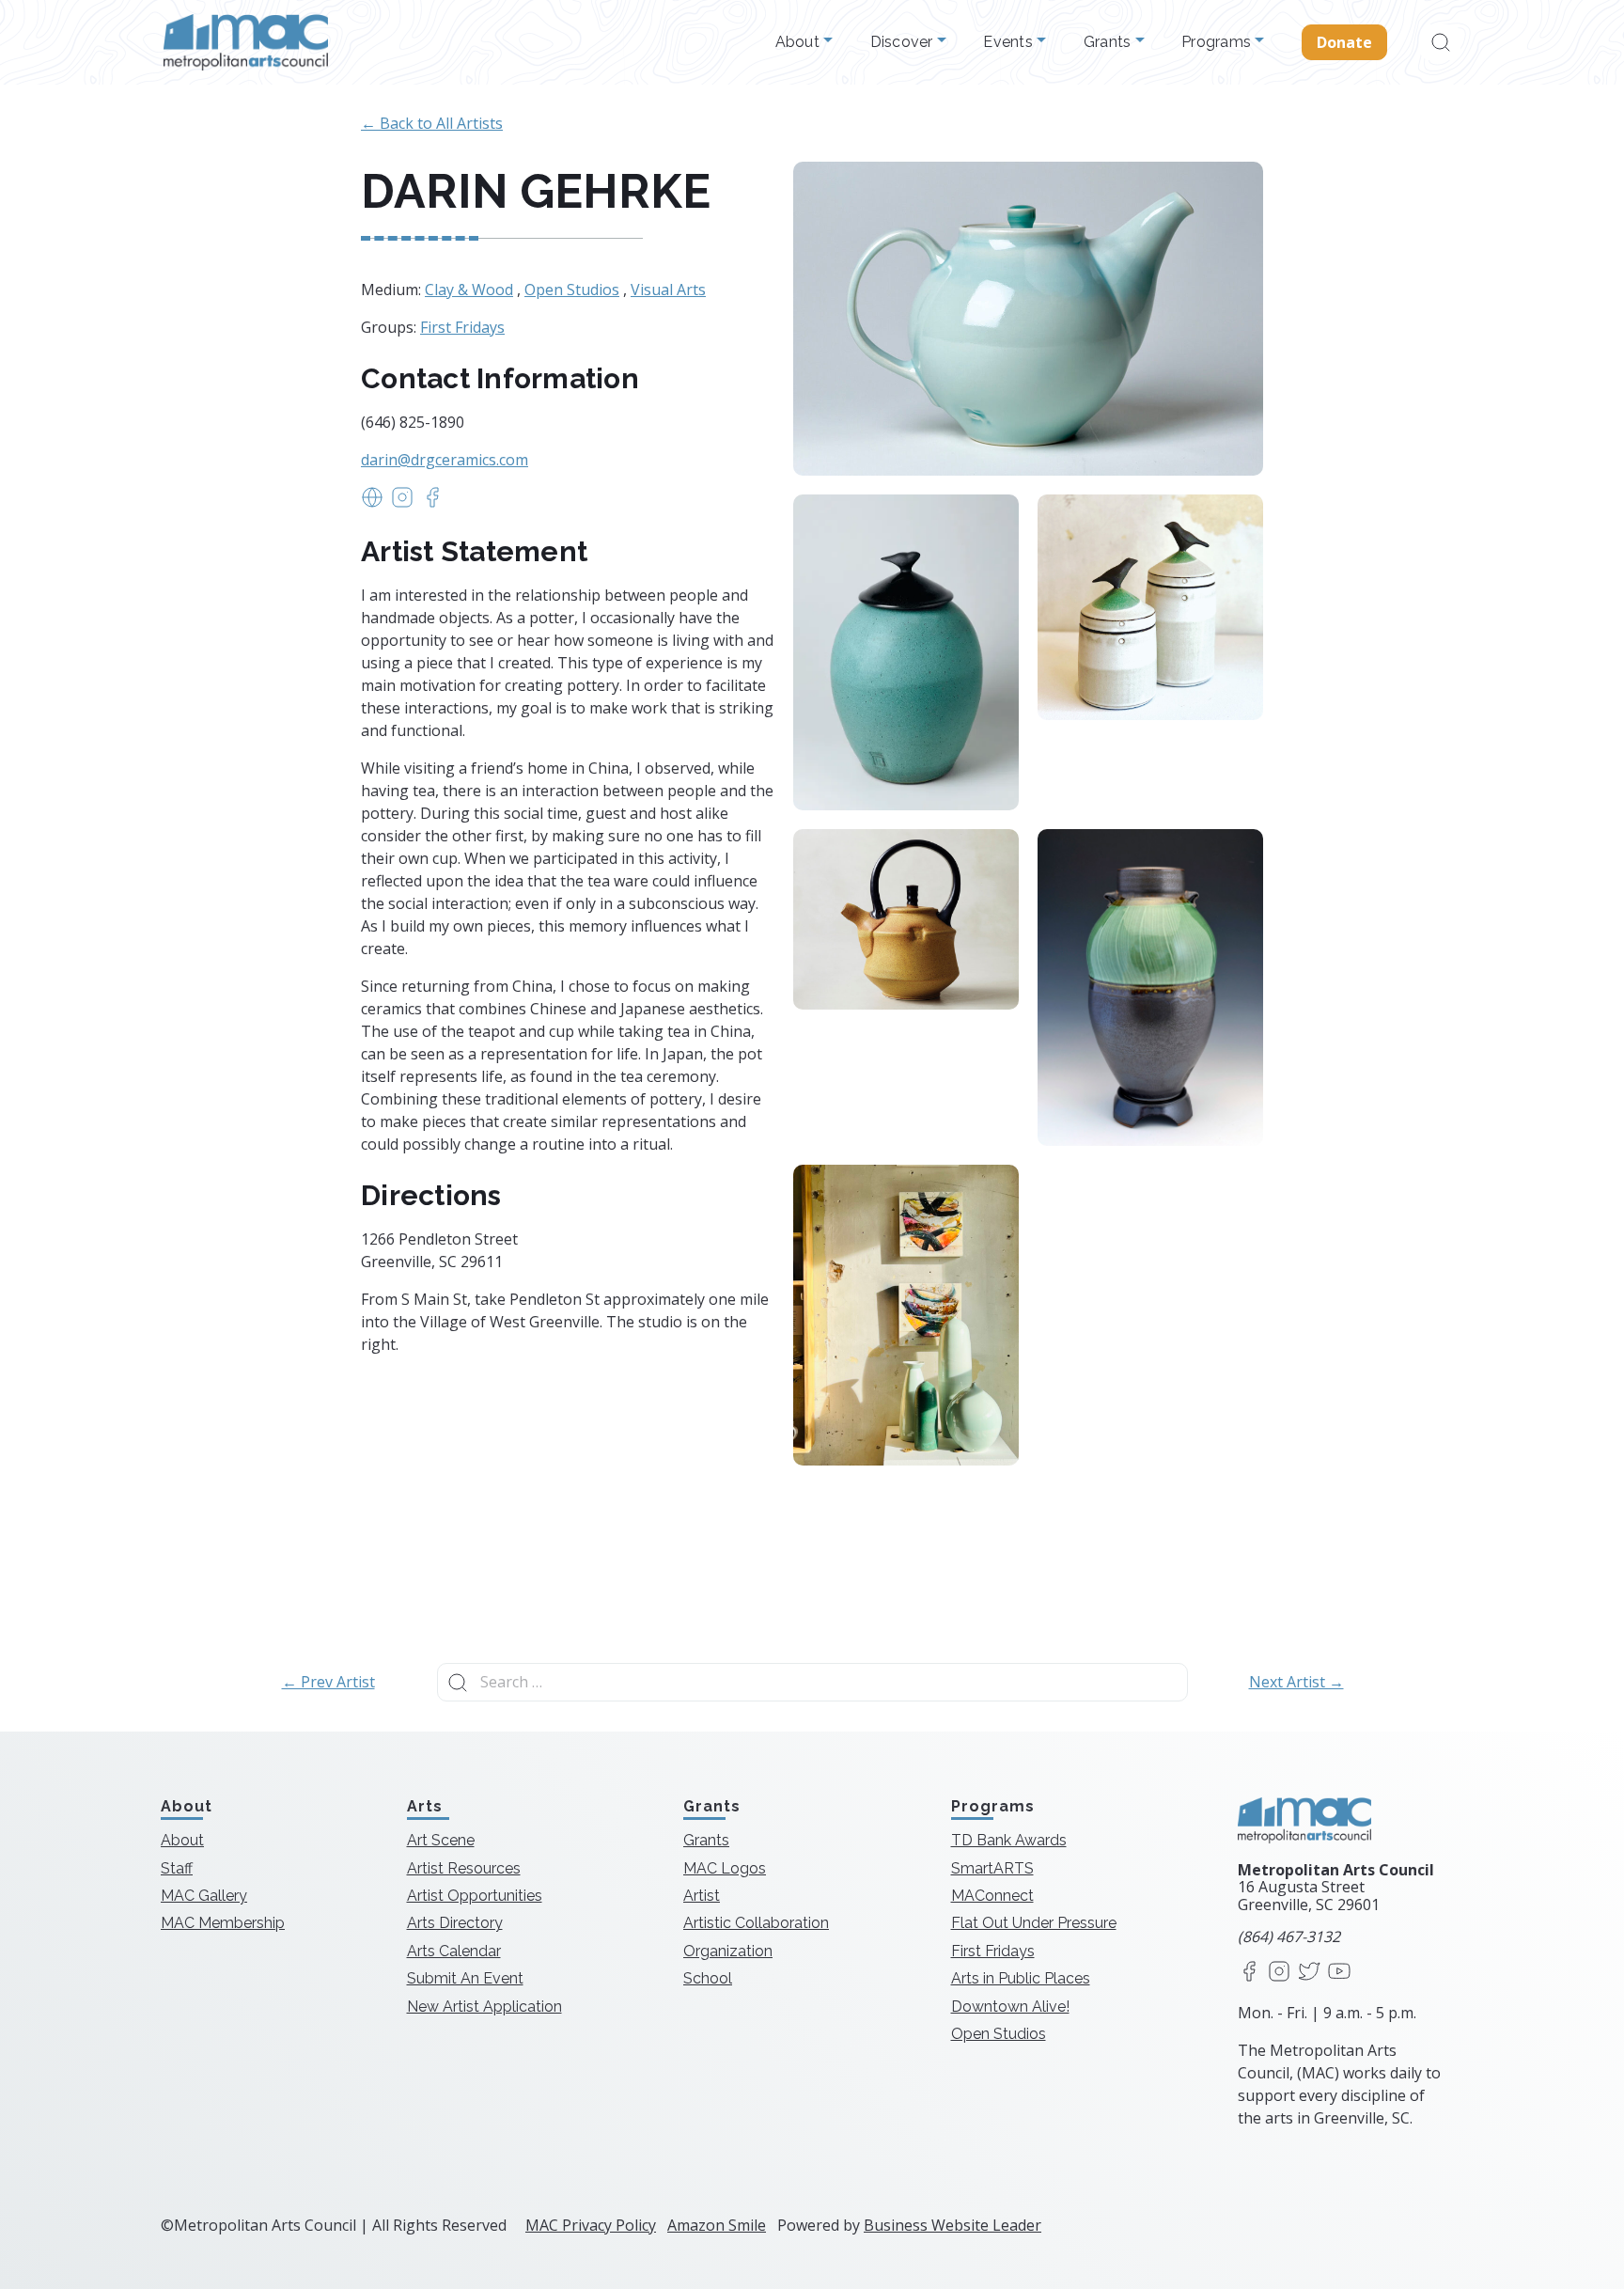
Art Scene (441, 1840)
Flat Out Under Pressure (1034, 1923)
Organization (728, 1951)
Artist (702, 1896)
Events (1010, 42)
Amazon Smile (717, 2225)
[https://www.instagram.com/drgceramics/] (402, 503)
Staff (177, 1868)
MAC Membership (223, 1923)
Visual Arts (668, 290)
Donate (1345, 42)
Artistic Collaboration (756, 1923)
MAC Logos (725, 1868)
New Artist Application (484, 2007)
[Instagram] (1279, 1973)
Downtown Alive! (1010, 2007)
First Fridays (462, 327)
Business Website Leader (953, 2225)
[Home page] (246, 42)
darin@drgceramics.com (445, 460)
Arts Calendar (454, 1951)
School (708, 1978)
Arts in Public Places (1021, 1978)
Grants (1109, 42)
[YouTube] (1339, 1973)
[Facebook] (1249, 1973)
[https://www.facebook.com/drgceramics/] (432, 503)
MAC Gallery (204, 1896)
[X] (1309, 1973)
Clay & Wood (469, 290)
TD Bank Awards (1009, 1840)
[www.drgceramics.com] (372, 503)
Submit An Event (465, 1978)
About (800, 42)
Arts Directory (455, 1923)
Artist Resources (464, 1868)
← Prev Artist (328, 1682)
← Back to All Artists (432, 123)
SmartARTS (992, 1868)
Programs (1218, 42)
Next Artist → (1296, 1682)
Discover (904, 42)
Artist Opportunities (475, 1896)
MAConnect (992, 1896)
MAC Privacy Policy (591, 2225)
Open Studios (572, 290)
